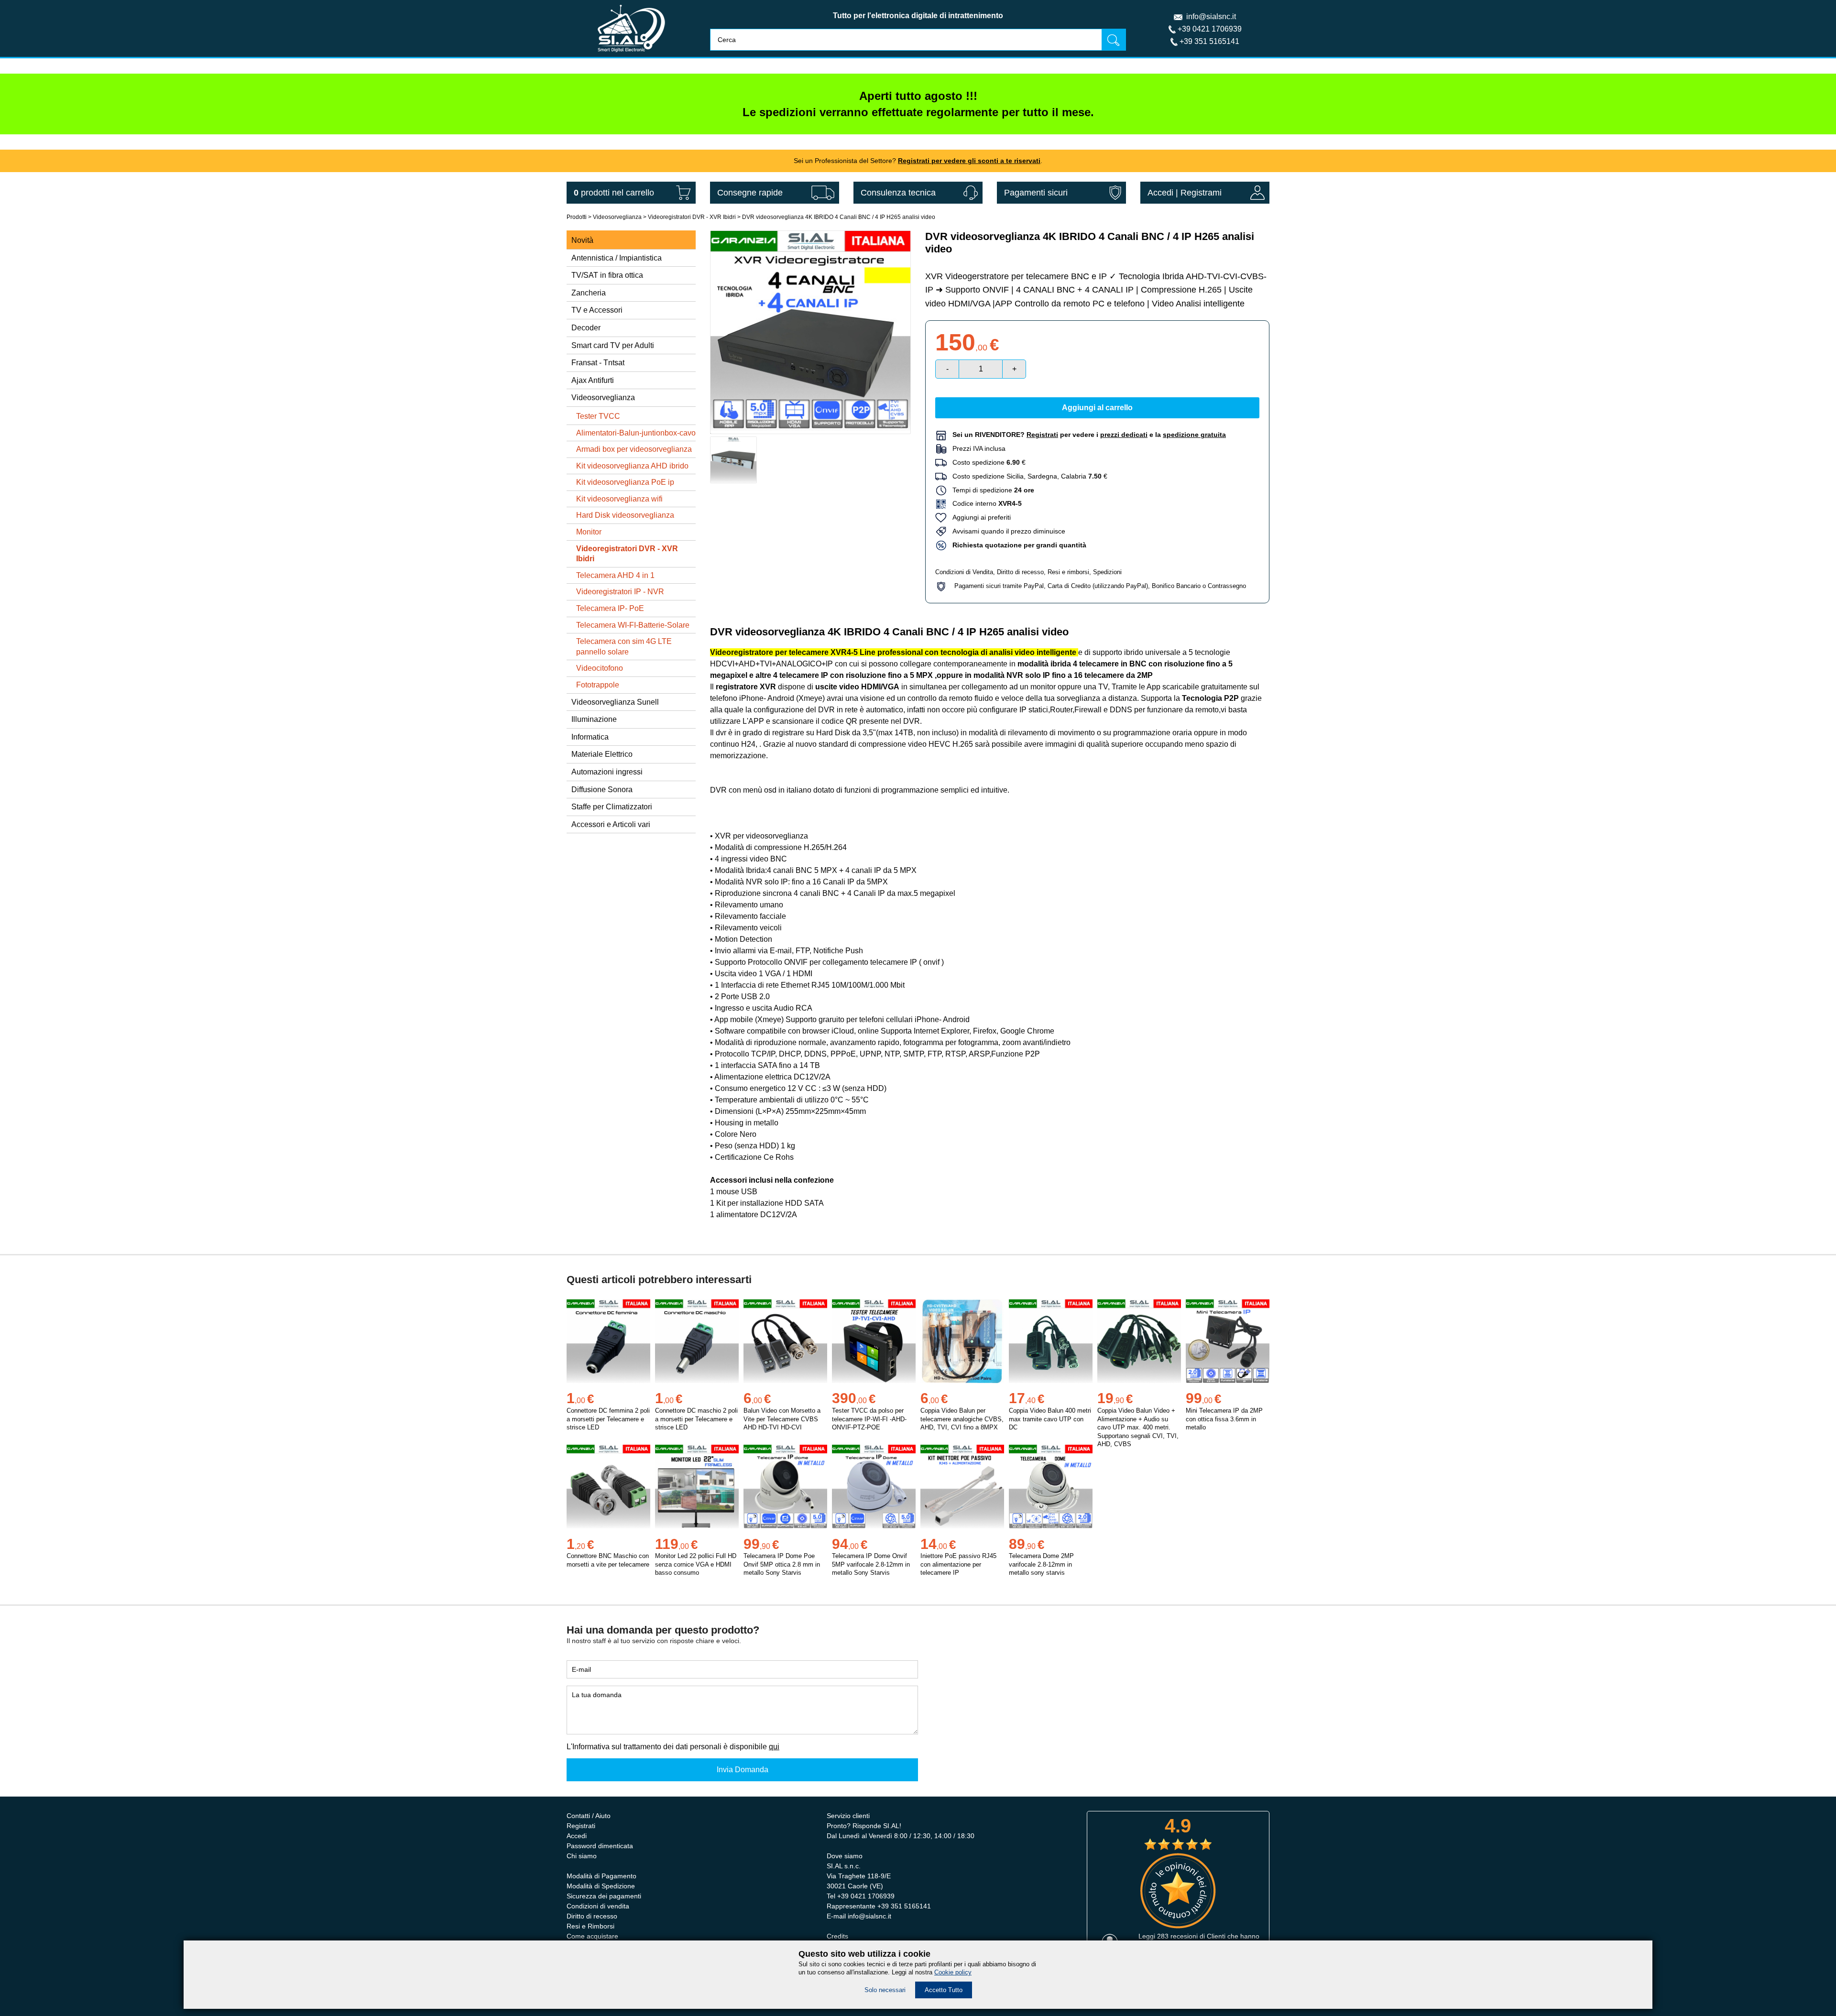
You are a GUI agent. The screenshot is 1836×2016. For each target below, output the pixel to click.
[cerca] (1114, 39)
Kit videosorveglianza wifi (619, 499)
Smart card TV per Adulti (613, 345)
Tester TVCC (598, 416)
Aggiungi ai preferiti (979, 517)
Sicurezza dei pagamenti (604, 1896)
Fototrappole (598, 685)
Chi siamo (582, 1856)
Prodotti (577, 217)
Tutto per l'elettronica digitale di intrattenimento (918, 16)
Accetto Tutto (944, 1990)
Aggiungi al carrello (1097, 408)
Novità (582, 240)
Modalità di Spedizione (601, 1886)
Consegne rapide (750, 193)
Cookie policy (953, 1972)
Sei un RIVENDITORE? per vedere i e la (1089, 435)
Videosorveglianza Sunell (615, 702)
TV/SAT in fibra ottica (607, 275)
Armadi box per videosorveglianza (634, 449)
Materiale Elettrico (602, 754)
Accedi (1160, 193)
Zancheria (589, 293)
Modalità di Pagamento (601, 1876)
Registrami (1201, 193)
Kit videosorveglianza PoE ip (625, 482)
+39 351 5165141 (1209, 41)
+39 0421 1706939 (1210, 29)
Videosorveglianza (617, 217)
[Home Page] (631, 54)
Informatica (590, 737)
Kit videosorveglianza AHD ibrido (632, 466)
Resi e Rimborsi (590, 1926)
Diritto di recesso (1020, 572)
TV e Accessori (597, 310)
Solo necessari (885, 1990)
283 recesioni (1177, 1936)
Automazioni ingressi (607, 772)
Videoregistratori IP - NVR (620, 592)
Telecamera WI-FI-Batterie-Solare (633, 625)
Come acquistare (592, 1936)
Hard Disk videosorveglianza (625, 515)
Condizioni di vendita (598, 1906)
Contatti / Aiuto (589, 1816)
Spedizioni (1107, 572)
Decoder (586, 328)
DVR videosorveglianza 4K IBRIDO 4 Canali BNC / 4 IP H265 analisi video (839, 217)
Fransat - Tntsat (598, 363)
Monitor (589, 532)
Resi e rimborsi (1068, 572)
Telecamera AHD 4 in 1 (615, 575)
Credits (837, 1936)
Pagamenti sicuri (1036, 193)
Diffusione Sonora (602, 790)
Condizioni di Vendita (964, 572)
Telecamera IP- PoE (610, 608)
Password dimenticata (600, 1846)
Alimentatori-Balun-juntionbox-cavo (636, 433)
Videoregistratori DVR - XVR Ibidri (692, 217)
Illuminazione (594, 719)
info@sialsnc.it (1211, 16)
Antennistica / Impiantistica (617, 258)
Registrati (581, 1826)
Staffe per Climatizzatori (612, 807)
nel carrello (614, 193)
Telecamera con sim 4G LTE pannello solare (624, 647)
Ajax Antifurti (593, 380)
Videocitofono (600, 668)
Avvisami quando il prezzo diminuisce (1006, 531)
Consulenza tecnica (898, 193)
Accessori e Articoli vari (611, 824)
